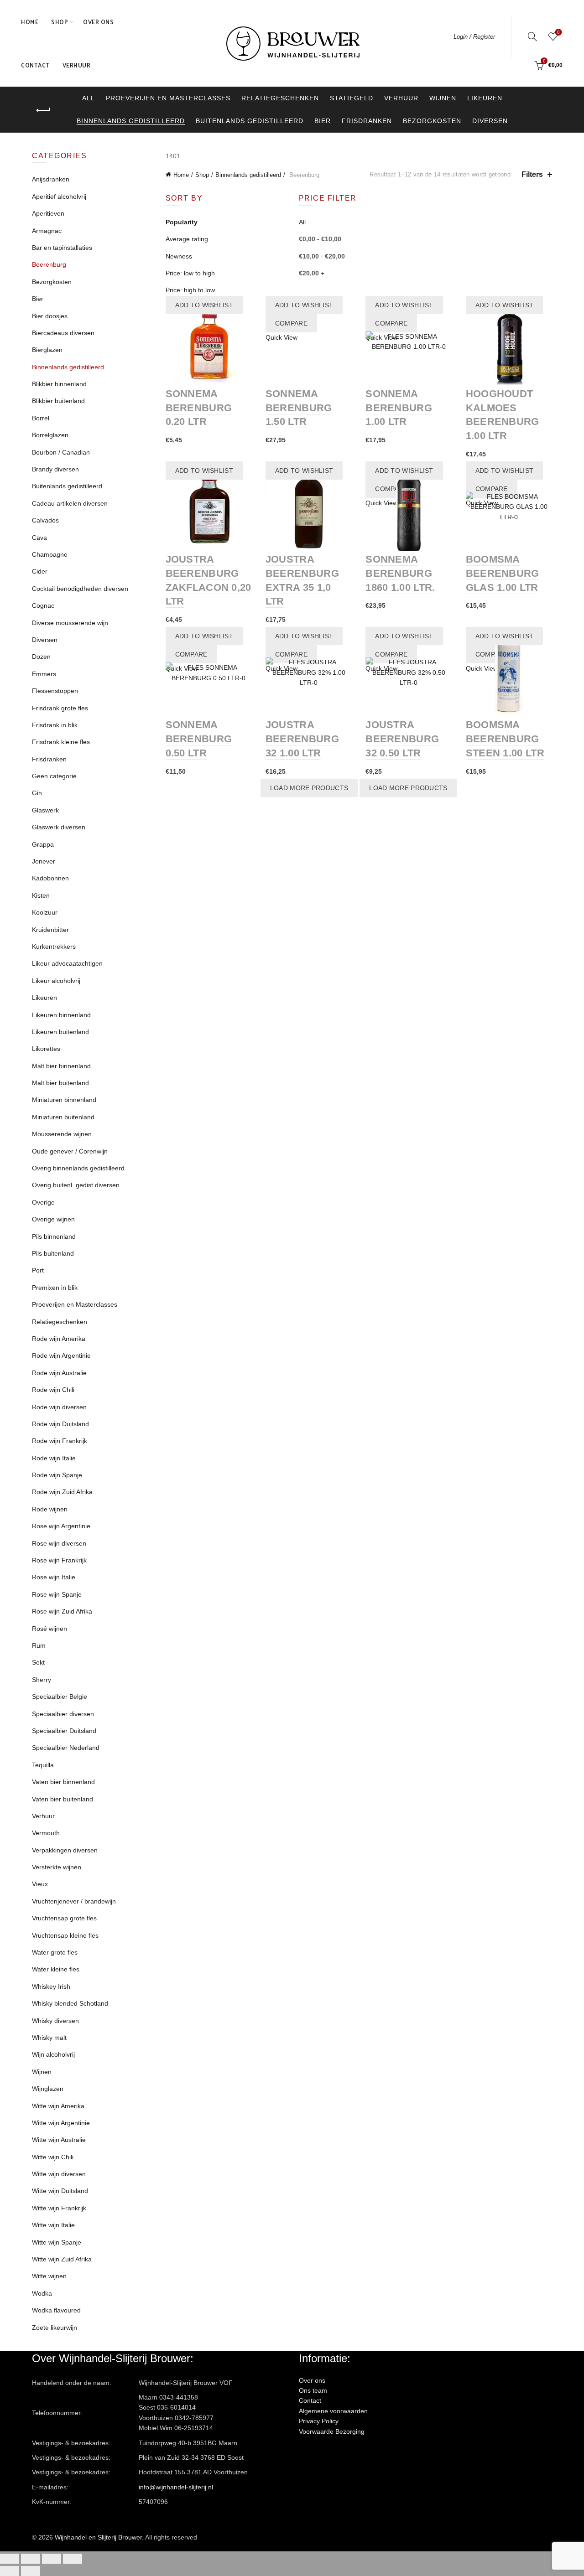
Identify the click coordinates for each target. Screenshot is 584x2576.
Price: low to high (190, 273)
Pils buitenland (53, 1253)
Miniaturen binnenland (64, 1100)
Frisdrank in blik (55, 725)
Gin (37, 793)
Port (38, 1270)
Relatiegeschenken (280, 98)
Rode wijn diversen (59, 1407)
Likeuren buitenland (60, 1032)
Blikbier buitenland (58, 401)
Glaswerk (45, 810)
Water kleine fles (56, 1969)
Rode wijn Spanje (57, 1475)
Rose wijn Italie (54, 1577)
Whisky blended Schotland (70, 2003)
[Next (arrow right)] (31, 2571)
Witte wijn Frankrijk (59, 2208)
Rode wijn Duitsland (60, 1424)
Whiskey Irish (51, 1986)
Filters (532, 174)
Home (30, 22)
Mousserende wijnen (62, 1134)
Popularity (182, 222)
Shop (60, 22)
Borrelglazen (50, 435)
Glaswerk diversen (59, 827)
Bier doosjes (50, 316)
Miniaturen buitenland (63, 1117)
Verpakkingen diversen (65, 1850)
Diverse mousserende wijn (70, 623)
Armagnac (47, 231)
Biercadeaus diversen (63, 333)
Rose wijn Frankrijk (59, 1560)
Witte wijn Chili (53, 2157)
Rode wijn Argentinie (61, 1355)
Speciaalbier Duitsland (64, 1731)
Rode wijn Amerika (59, 1339)
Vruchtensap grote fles (64, 1918)
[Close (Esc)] (10, 2559)
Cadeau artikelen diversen (70, 503)
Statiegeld (352, 98)
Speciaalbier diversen (63, 1714)
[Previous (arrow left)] (10, 2571)
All (89, 98)
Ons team (313, 2390)
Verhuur (77, 65)
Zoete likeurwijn (55, 2328)
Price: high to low (190, 290)
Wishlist (558, 32)
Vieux (40, 1884)
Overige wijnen (53, 1219)
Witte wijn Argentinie (61, 2123)
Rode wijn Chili (53, 1390)
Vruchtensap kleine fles (65, 1935)
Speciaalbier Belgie (60, 1697)
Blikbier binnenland (59, 384)
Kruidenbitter (50, 930)
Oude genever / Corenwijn (70, 1151)
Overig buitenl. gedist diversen (76, 1185)
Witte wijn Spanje (57, 2242)
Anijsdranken (51, 179)
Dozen (41, 657)
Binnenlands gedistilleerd (131, 121)
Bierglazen (47, 350)
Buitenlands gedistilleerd (250, 121)
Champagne (50, 554)
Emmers (44, 674)
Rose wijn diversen (59, 1543)
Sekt (38, 1662)
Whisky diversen (55, 2021)
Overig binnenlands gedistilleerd (78, 1168)
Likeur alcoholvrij (56, 981)
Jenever (44, 861)
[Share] (31, 2559)
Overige (43, 1202)
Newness (179, 256)
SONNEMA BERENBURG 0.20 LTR (199, 408)
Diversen (490, 121)
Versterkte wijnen (57, 1867)
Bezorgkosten (432, 121)
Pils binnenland (54, 1236)
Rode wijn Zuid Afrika (62, 1492)
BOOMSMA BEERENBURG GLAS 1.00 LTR (503, 573)
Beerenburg (49, 264)
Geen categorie (54, 776)
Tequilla (43, 1765)
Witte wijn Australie (59, 2140)
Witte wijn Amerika (58, 2106)
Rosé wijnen (50, 1629)
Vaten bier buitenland (63, 1799)
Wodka (42, 2293)
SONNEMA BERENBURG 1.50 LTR (299, 408)
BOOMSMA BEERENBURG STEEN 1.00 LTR (505, 739)
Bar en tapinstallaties (62, 248)
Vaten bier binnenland (63, 1782)
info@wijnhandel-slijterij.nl (176, 2487)
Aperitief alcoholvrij (59, 197)
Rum (39, 1645)
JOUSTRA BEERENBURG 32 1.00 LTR (302, 739)
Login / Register (474, 37)
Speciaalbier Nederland (66, 1748)
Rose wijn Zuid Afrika (62, 1611)
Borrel (41, 418)
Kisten (41, 895)
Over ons (98, 22)
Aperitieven (48, 213)
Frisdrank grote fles (60, 708)
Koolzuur (45, 912)
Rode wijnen (50, 1509)
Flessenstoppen (55, 691)
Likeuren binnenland (61, 1015)
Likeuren (485, 98)
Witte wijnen (49, 2276)
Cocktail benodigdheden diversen (80, 589)
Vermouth (46, 1833)
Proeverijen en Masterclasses (168, 98)
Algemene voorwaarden (333, 2411)
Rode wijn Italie (54, 1458)
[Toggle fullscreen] (52, 2559)
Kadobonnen (50, 878)
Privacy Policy (319, 2421)
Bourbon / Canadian (61, 452)
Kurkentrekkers (54, 947)
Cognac (43, 605)
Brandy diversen (55, 469)
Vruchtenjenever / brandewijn (74, 1901)
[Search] (532, 36)
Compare (291, 323)
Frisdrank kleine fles (61, 742)
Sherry (42, 1680)
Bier (323, 121)
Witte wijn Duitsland (60, 2191)
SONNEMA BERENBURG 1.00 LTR (399, 408)
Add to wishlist (204, 305)
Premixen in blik (55, 1288)
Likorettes (46, 1049)
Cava (39, 538)
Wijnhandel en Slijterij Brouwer (98, 2537)
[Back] (43, 110)
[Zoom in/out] (73, 2559)
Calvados (45, 520)
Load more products (309, 788)
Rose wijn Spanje (57, 1594)
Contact (35, 65)
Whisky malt (49, 2038)
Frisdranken (367, 121)
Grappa (43, 844)
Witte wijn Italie (53, 2225)
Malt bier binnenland (61, 1066)
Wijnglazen (48, 2089)
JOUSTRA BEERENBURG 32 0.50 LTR (402, 739)
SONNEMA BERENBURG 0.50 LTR (199, 739)
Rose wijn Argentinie (61, 1526)
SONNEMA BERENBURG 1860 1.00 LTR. (400, 573)
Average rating (187, 239)
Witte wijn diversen (59, 2174)
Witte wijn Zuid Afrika (62, 2259)
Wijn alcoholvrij (53, 2054)
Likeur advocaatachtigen (67, 963)
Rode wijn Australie (59, 1373)
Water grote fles (55, 1952)
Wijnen (443, 98)
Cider (40, 571)
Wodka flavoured (56, 2310)
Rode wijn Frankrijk (60, 1441)
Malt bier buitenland (60, 1083)
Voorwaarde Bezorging (332, 2431)
